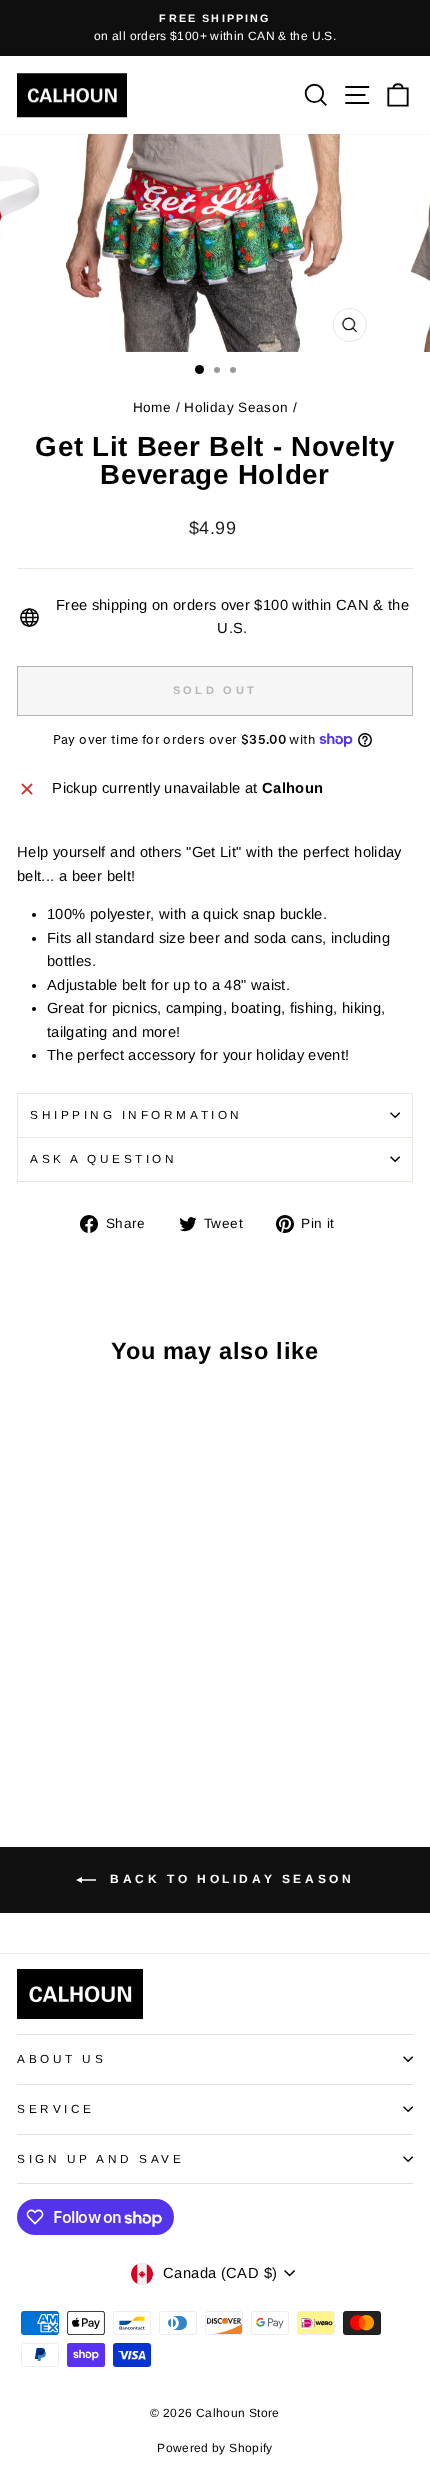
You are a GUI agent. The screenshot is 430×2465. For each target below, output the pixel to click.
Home (152, 407)
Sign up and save (101, 2158)
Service (56, 2108)
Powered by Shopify (215, 2448)
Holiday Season (236, 407)
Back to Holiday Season (229, 1879)
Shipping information (136, 1114)
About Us (61, 2058)
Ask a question (103, 1158)
